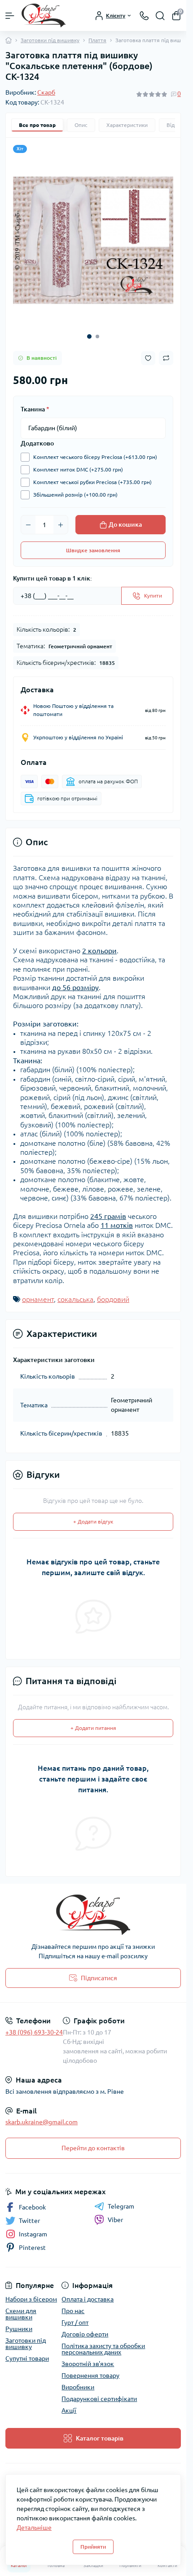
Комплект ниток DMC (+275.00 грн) (78, 469)
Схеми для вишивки (21, 2314)
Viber (115, 2220)
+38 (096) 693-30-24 (34, 2032)
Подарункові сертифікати (99, 2399)
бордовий (113, 1299)
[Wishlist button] (148, 358)
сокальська (75, 1299)
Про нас (73, 2311)
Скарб (46, 92)
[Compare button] (166, 358)
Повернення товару (90, 2375)
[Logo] (44, 15)
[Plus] (61, 525)
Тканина (35, 409)
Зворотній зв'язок (88, 2364)
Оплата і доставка (88, 2299)
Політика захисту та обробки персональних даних (103, 2349)
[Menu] (10, 16)
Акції (69, 2410)
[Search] (160, 16)
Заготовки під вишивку (50, 40)
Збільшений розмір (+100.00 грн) (75, 495)
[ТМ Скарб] (93, 1915)
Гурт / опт (75, 2323)
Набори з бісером (31, 2299)
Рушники (19, 2329)
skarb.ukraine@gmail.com (42, 2122)
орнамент (38, 1299)
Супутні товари (27, 2358)
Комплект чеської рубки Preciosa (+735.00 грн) (92, 482)
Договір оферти (85, 2334)
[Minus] (28, 525)
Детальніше (34, 2528)
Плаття (97, 40)
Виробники (78, 2387)
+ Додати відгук (93, 1522)
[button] (89, 336)
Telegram (121, 2206)
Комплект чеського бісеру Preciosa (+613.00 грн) (95, 457)
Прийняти (93, 2547)
